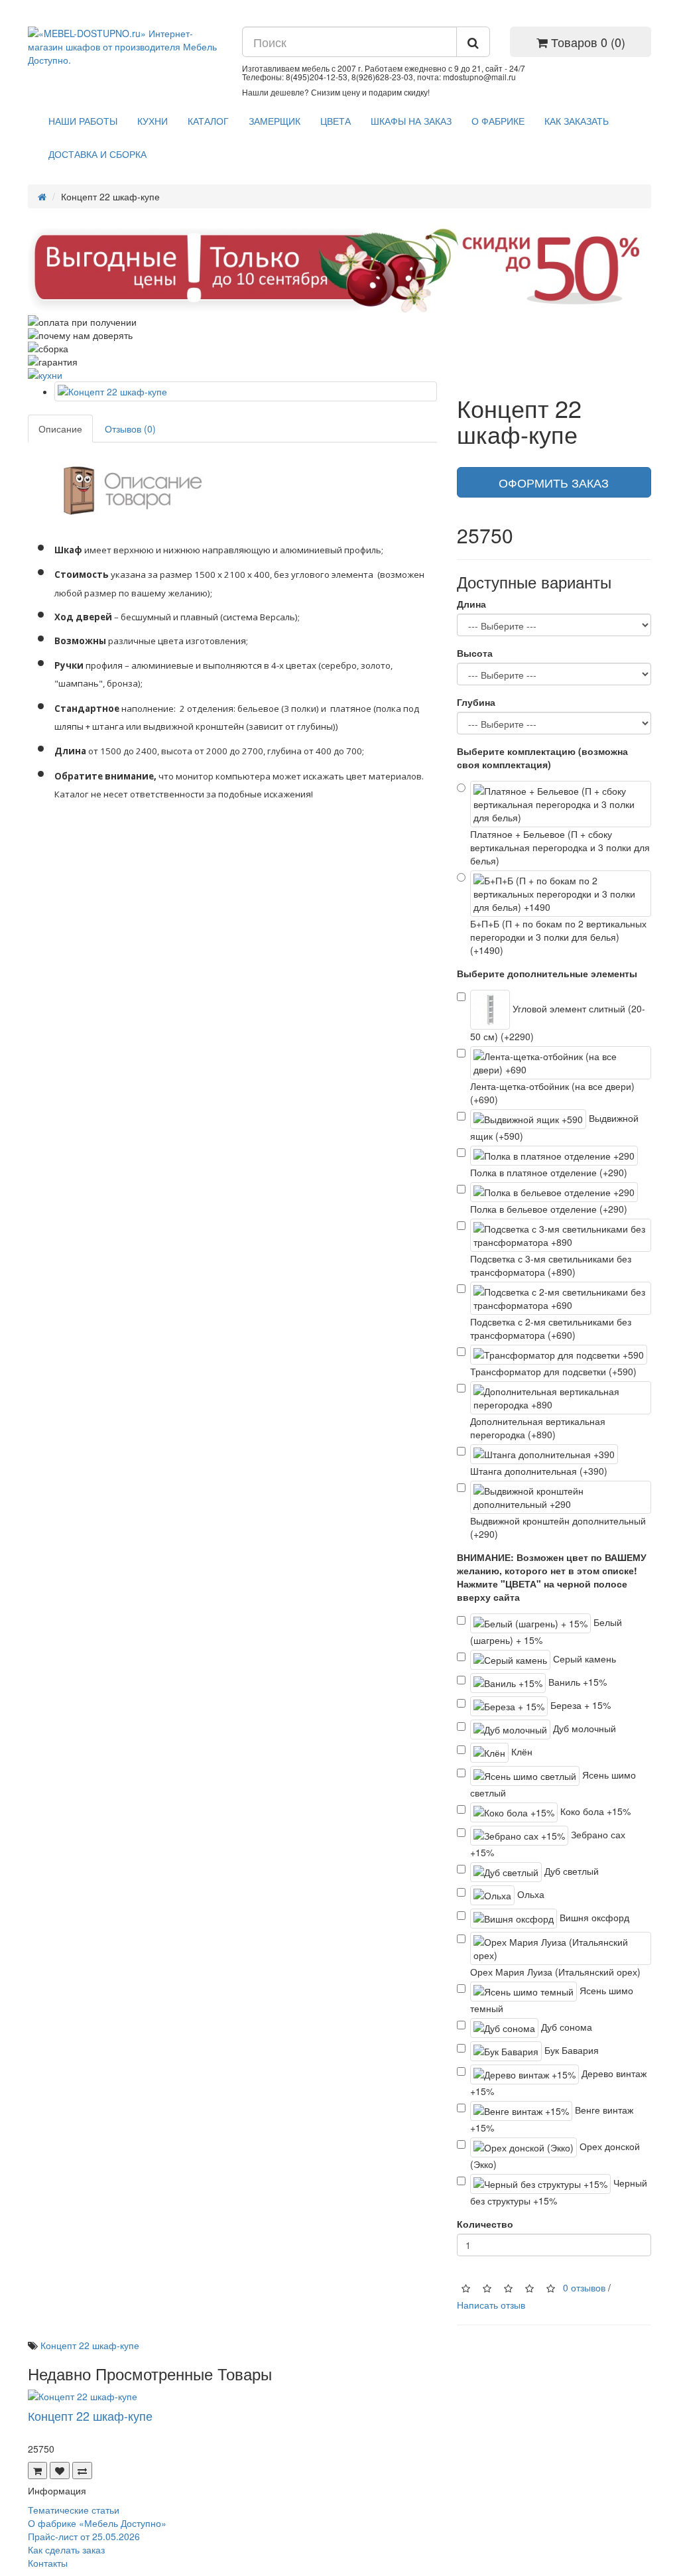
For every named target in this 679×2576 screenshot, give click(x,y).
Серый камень (583, 1659)
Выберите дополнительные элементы (547, 973)
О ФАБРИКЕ (498, 121)
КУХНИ (153, 121)
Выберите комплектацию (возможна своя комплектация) (542, 758)
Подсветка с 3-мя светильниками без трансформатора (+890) (551, 1265)
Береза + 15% (579, 1705)
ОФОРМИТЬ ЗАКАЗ (554, 482)
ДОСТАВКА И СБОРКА (97, 154)
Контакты (48, 2563)
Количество (485, 2224)
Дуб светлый (570, 1871)
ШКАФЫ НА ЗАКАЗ (411, 121)
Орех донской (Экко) (555, 2155)
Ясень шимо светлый (553, 1784)
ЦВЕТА (336, 121)
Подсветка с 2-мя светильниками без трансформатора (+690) (551, 1328)
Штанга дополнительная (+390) (539, 1471)
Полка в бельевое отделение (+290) (549, 1209)
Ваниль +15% (576, 1682)
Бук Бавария (570, 2050)
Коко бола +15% (594, 1811)
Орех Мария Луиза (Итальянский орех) (555, 1972)
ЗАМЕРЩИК (275, 121)
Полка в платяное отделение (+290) (549, 1172)
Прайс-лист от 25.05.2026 (84, 2536)
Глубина (476, 702)
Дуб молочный (583, 1728)
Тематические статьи (74, 2510)
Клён (521, 1751)
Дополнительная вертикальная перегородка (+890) (538, 1428)
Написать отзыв (491, 2305)
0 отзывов (584, 2287)
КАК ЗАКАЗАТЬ (577, 121)
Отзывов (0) (130, 429)
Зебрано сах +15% (548, 1843)
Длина (471, 604)
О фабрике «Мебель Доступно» (97, 2523)
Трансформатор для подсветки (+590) (553, 1371)
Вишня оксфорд (593, 1917)
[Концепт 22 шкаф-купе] (246, 391)
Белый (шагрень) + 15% (546, 1631)
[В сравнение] (82, 2471)
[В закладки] (60, 2471)
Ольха (529, 1894)
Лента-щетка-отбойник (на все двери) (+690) (552, 1093)
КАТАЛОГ (208, 121)
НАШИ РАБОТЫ (83, 121)
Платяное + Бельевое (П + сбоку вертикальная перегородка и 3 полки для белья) (560, 847)
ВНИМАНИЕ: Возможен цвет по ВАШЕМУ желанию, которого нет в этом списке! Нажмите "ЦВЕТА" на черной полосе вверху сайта (552, 1577)
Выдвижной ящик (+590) (554, 1127)
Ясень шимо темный (552, 1999)
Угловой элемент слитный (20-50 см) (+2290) (558, 1022)
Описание (60, 429)
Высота (475, 653)
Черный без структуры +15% (559, 2192)
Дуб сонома (565, 2027)
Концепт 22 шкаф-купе (90, 2345)
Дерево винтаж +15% (558, 2082)
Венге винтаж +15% (552, 2119)
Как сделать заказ (66, 2549)
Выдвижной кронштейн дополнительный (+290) (558, 1527)
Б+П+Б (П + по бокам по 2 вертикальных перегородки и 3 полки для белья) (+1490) (558, 937)
